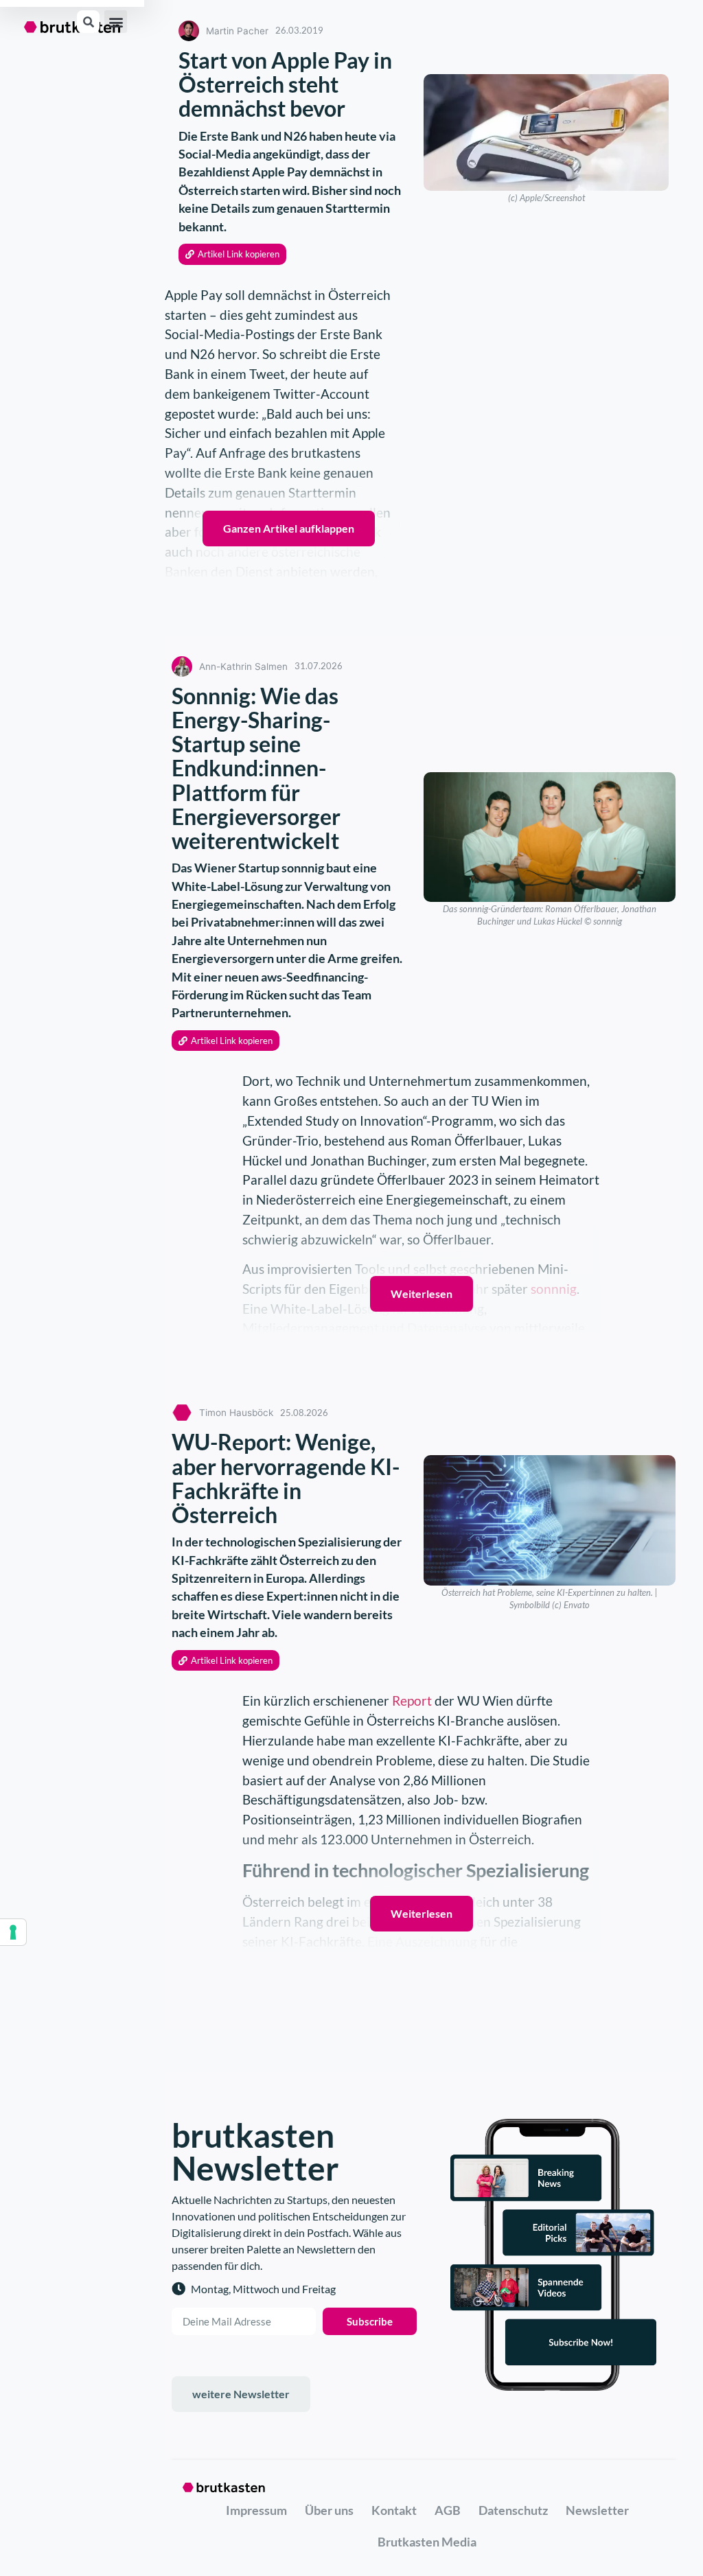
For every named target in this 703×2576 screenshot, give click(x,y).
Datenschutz (513, 2510)
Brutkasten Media (427, 2542)
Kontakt (394, 2510)
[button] (116, 22)
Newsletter (597, 2510)
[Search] (88, 22)
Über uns (329, 2510)
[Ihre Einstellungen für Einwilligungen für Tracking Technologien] (13, 1932)
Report (413, 1701)
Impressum (256, 2510)
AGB (448, 2510)
